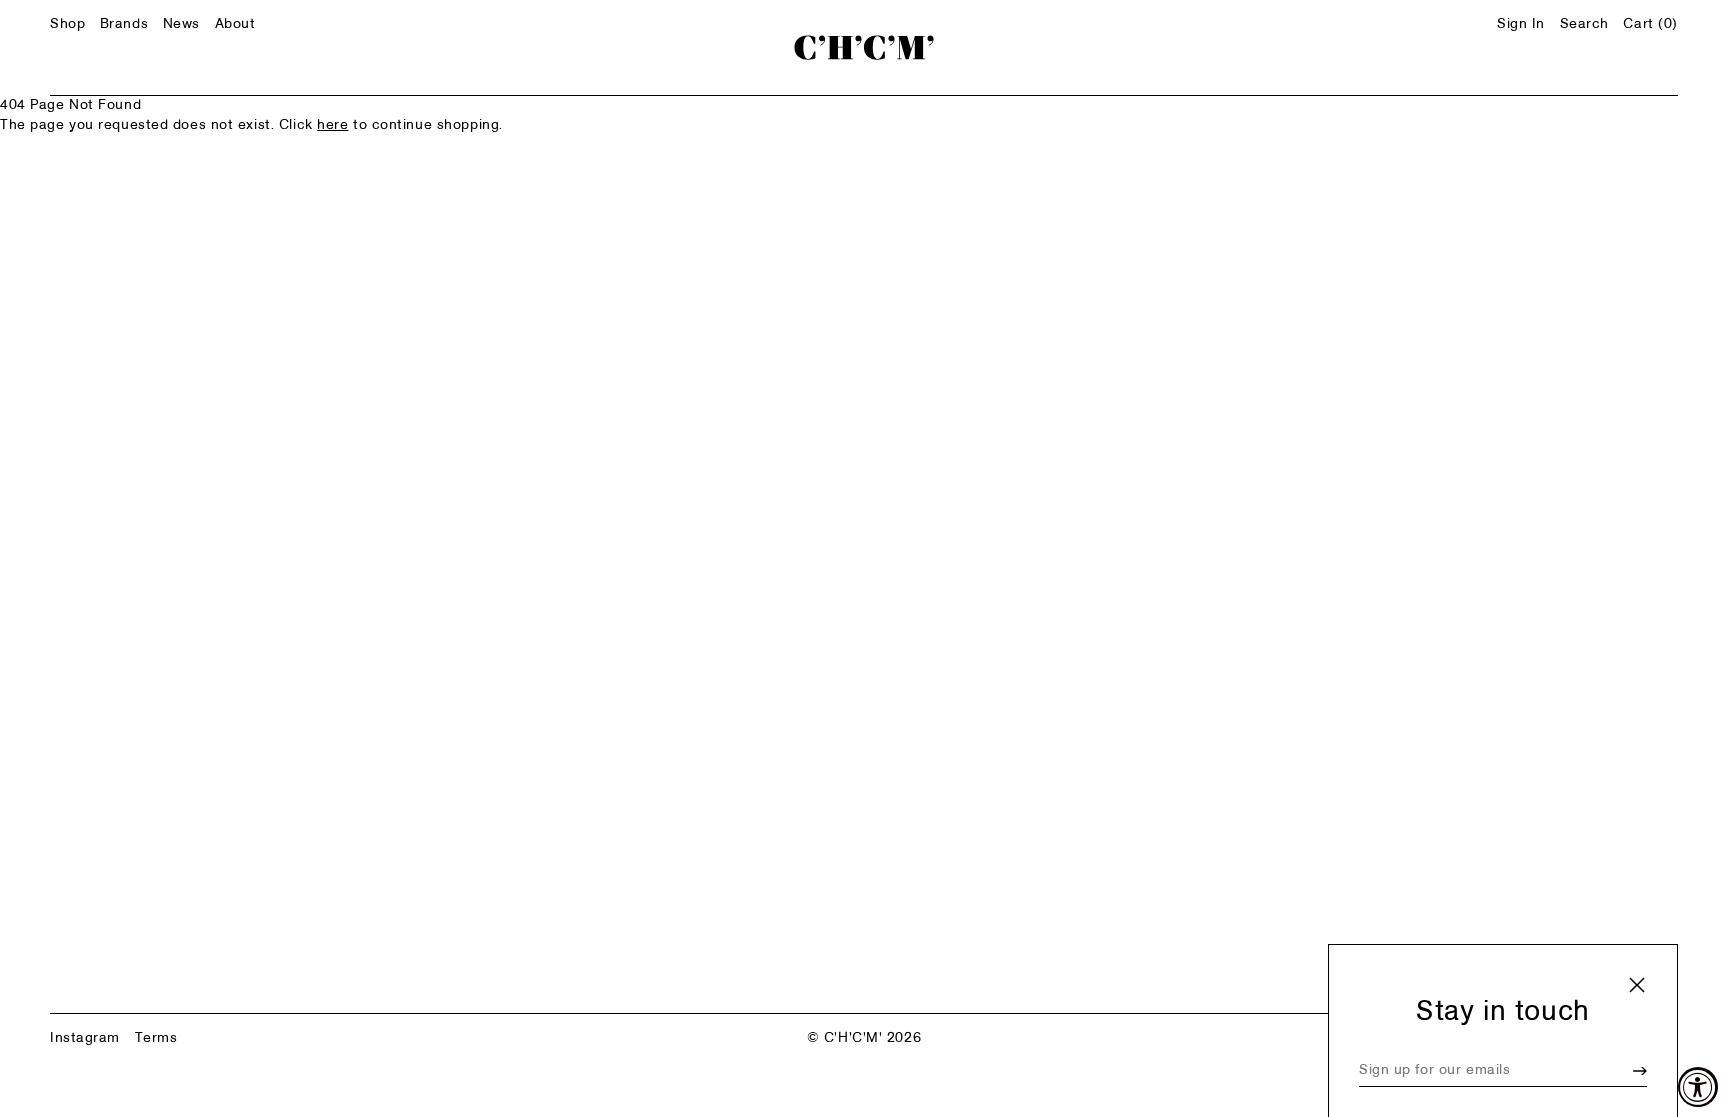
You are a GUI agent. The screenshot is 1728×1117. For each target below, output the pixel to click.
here (332, 125)
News (181, 24)
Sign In (1521, 24)
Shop (67, 24)
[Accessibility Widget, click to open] (1698, 1087)
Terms (156, 1038)
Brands (124, 24)
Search (1584, 24)
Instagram (85, 1038)
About (235, 24)
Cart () (1650, 24)
